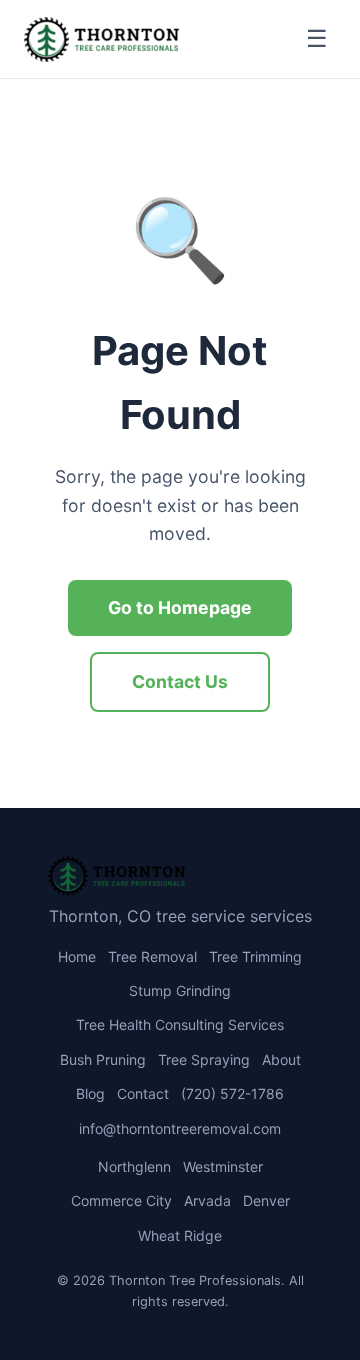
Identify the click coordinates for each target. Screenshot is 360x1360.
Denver (266, 1200)
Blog (90, 1093)
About (281, 1059)
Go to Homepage (180, 607)
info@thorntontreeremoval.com (180, 1128)
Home (77, 956)
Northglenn (134, 1166)
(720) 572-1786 (232, 1093)
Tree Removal (152, 956)
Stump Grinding (180, 990)
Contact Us (180, 681)
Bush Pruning (103, 1059)
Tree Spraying (204, 1059)
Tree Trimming (255, 956)
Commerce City (121, 1200)
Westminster (223, 1166)
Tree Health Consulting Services (180, 1024)
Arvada (207, 1200)
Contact (143, 1093)
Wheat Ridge (180, 1235)
